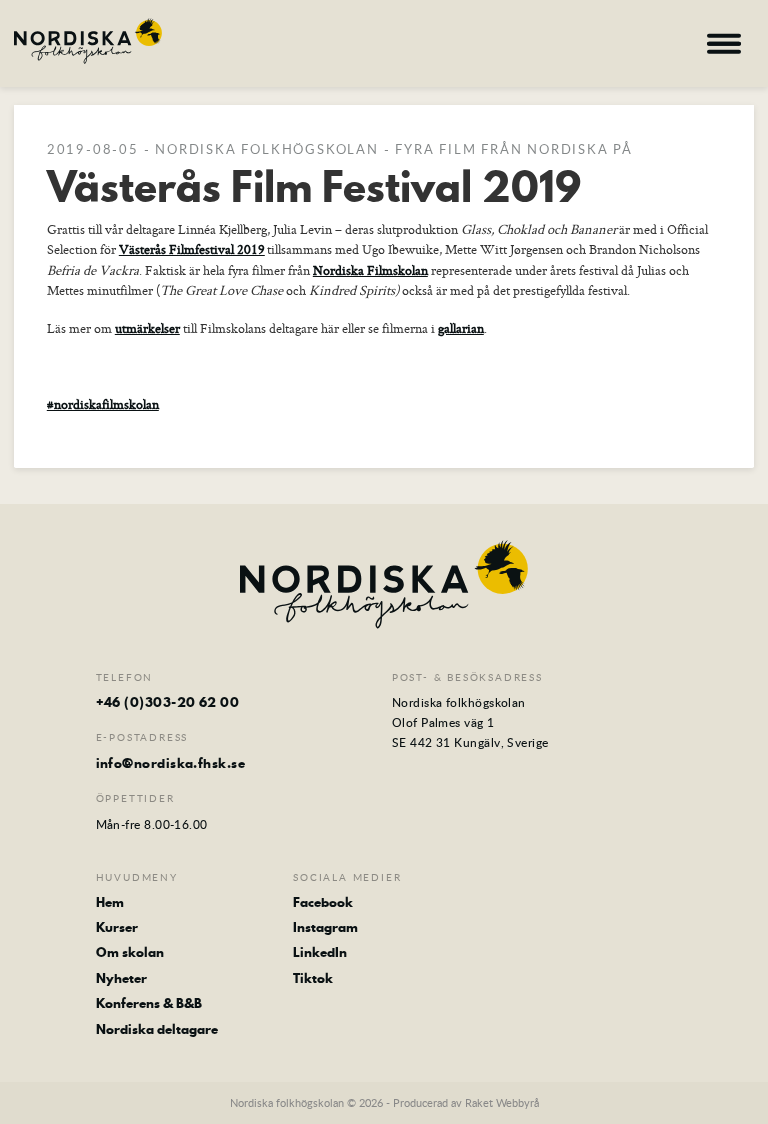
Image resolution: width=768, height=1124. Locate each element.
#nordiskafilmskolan (103, 404)
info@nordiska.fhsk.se (170, 763)
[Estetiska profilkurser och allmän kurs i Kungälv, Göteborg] (88, 41)
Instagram (325, 927)
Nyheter (121, 978)
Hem (110, 902)
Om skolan (130, 952)
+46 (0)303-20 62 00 (168, 702)
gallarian (461, 328)
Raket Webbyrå (502, 1102)
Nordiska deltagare (157, 1029)
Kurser (117, 927)
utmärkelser (147, 328)
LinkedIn (320, 952)
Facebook (323, 902)
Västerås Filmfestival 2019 (192, 249)
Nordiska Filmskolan (370, 270)
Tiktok (313, 978)
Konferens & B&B (149, 1003)
